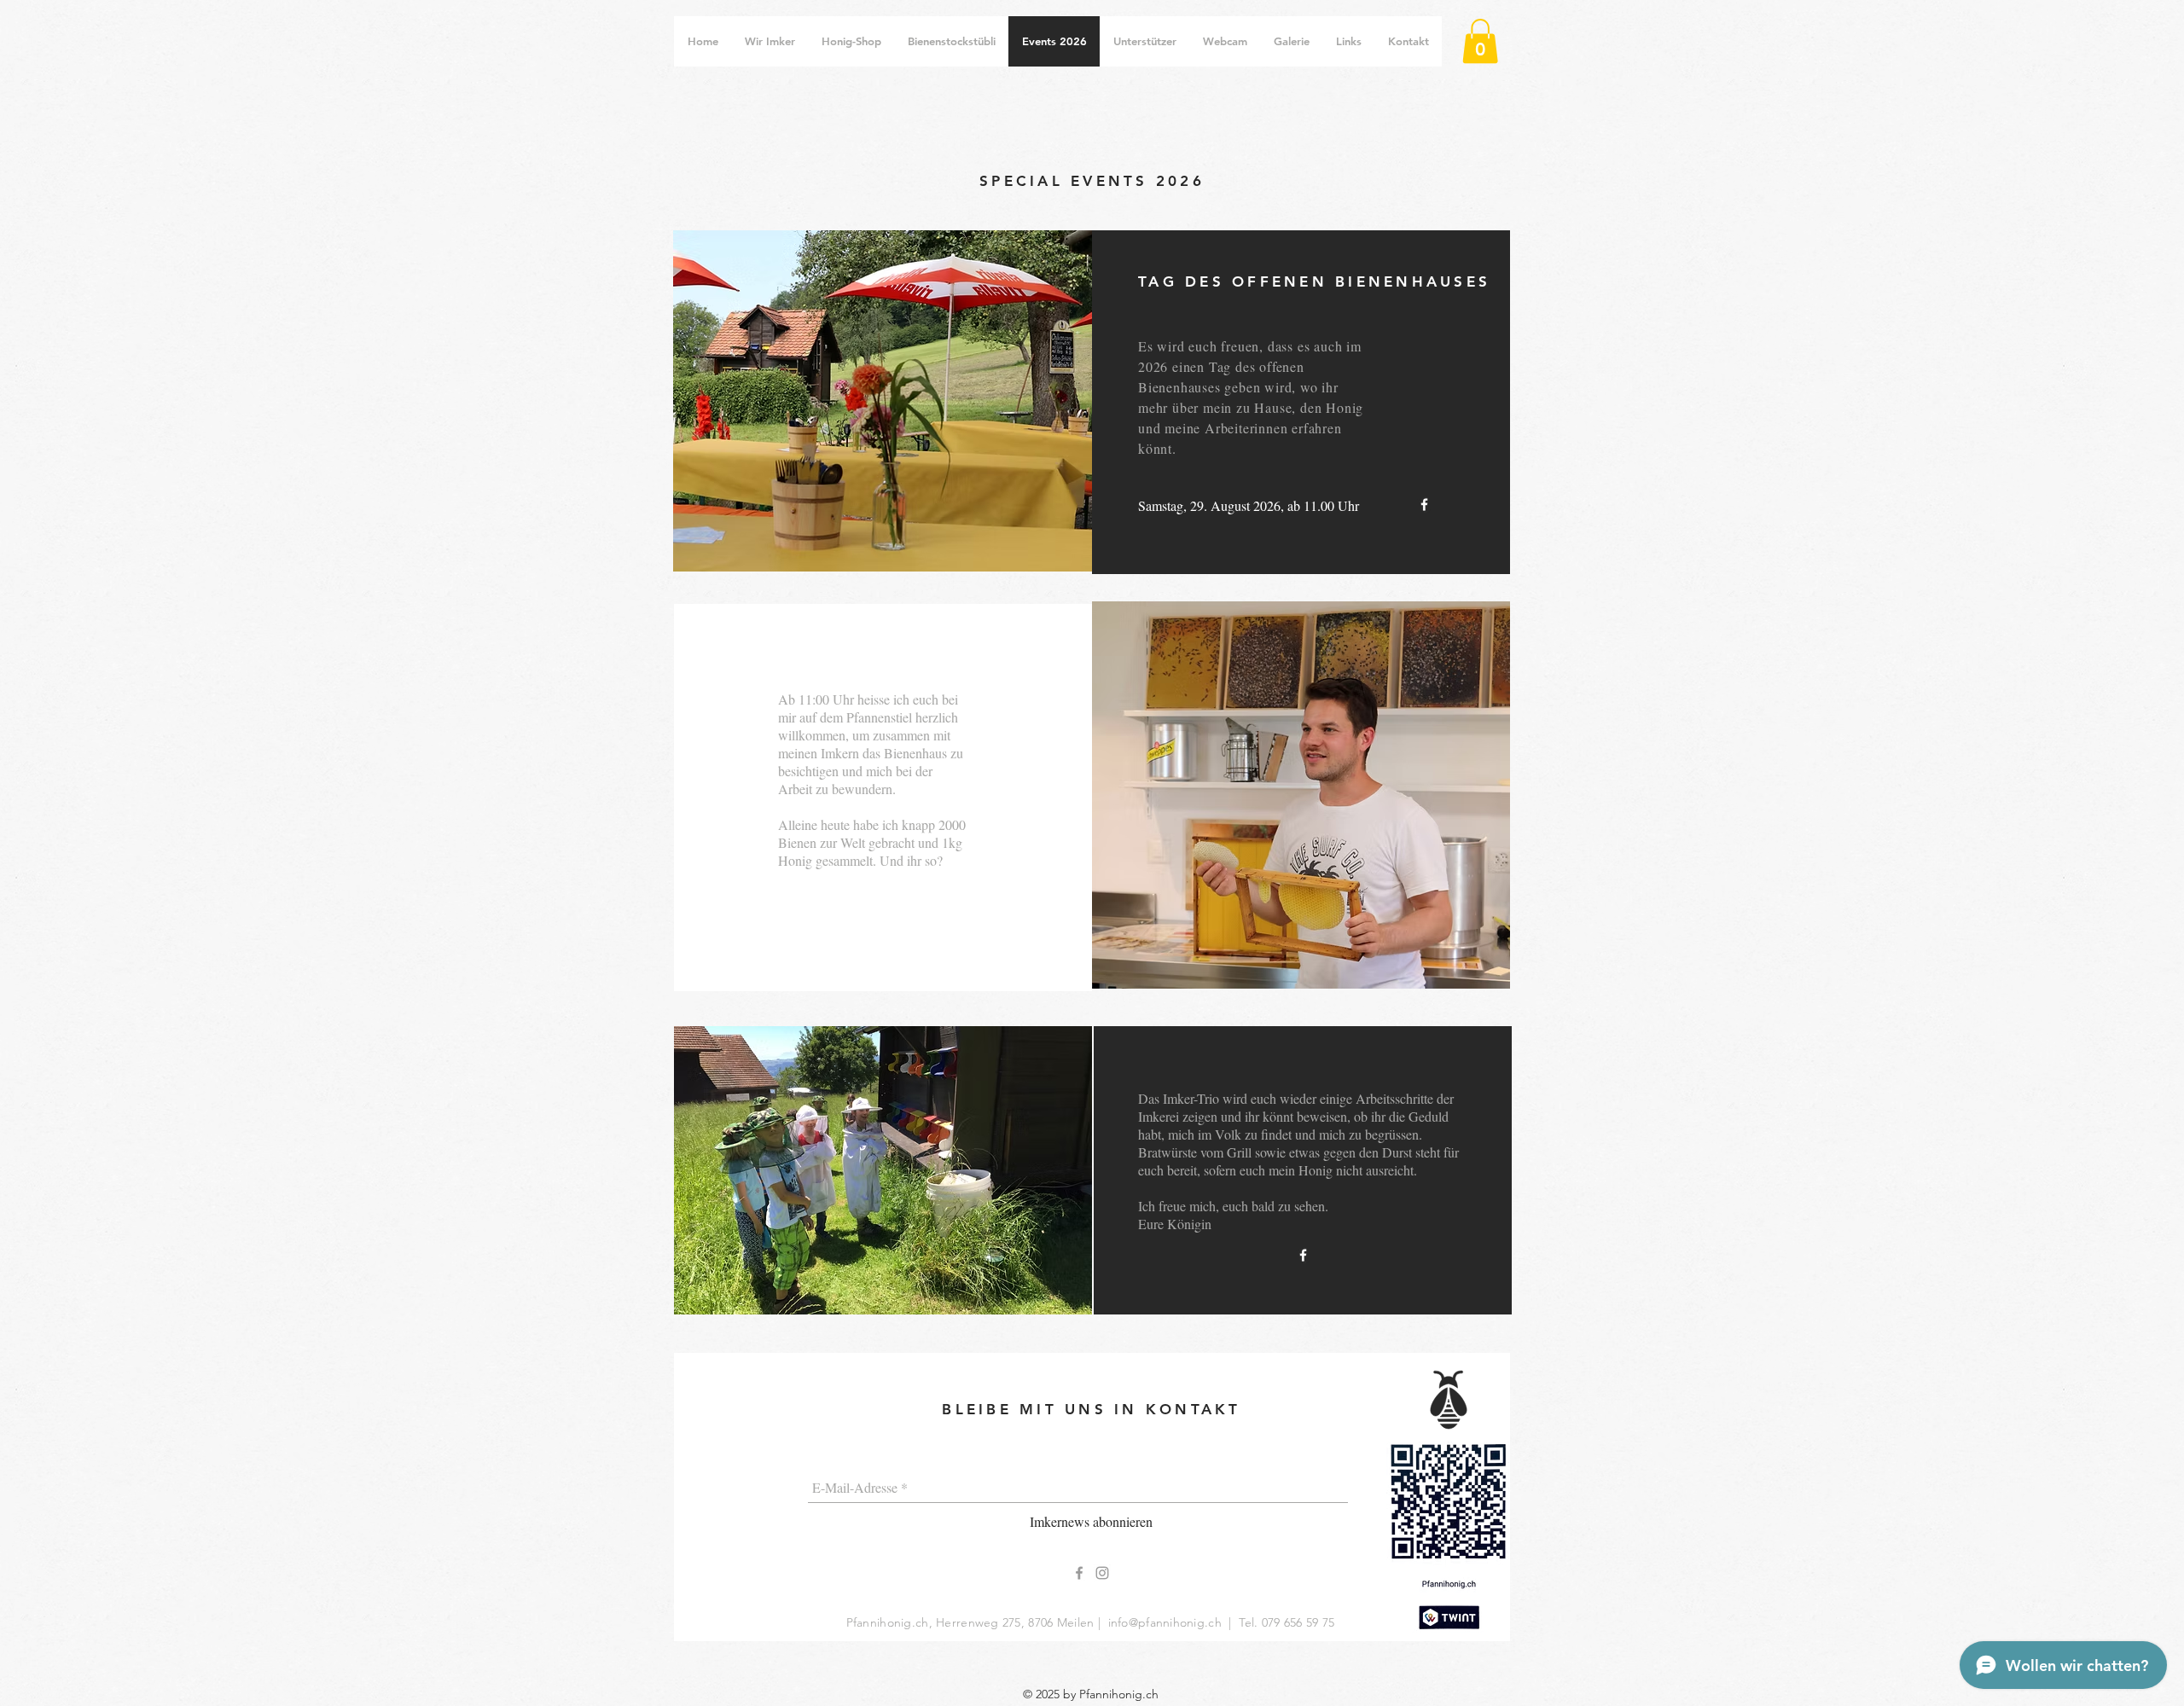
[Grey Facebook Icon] (1079, 1573)
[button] (1480, 41)
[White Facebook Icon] (1424, 505)
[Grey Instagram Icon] (1102, 1573)
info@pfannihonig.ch (1165, 1622)
